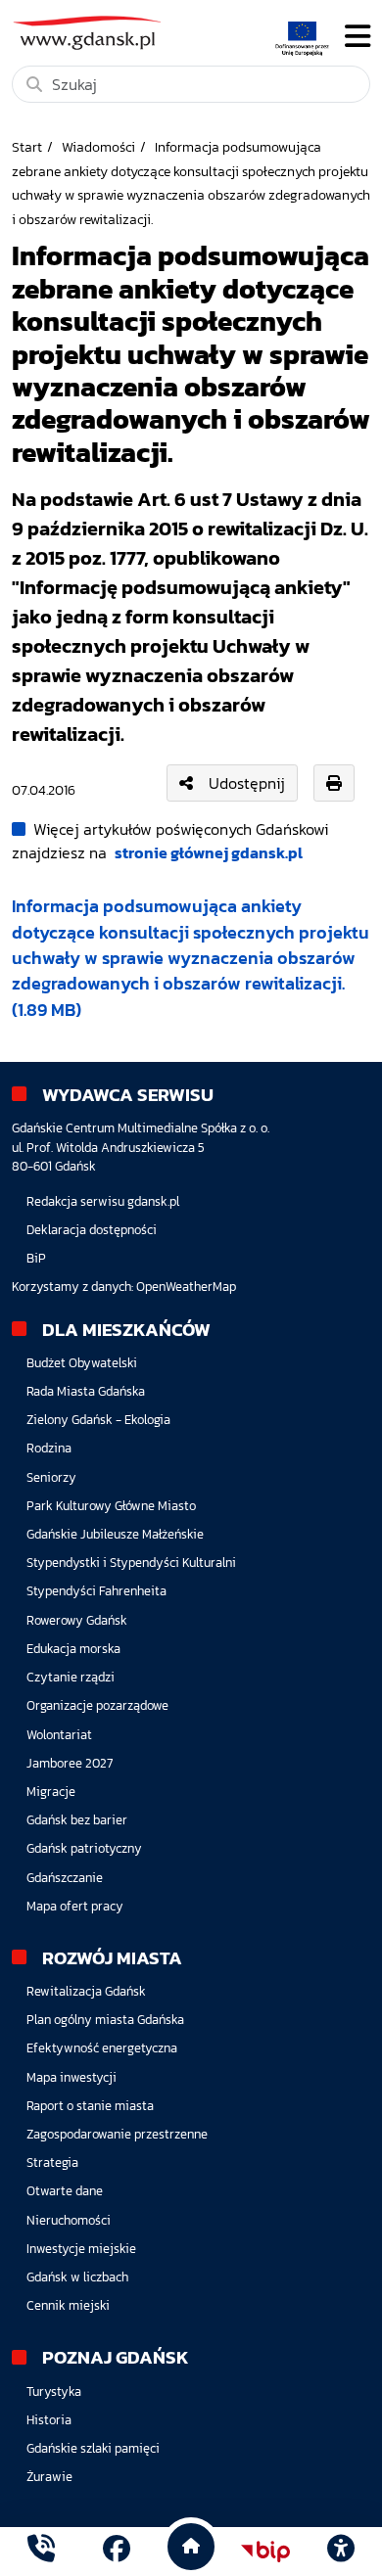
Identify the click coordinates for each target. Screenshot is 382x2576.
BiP (36, 1258)
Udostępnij (247, 783)
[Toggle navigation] (358, 36)
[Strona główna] (41, 2551)
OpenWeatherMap (186, 1287)
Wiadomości (98, 147)
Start (27, 147)
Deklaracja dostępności (92, 1230)
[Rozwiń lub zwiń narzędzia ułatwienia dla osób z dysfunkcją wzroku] (341, 2552)
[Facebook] (117, 2551)
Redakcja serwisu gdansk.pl (103, 1201)
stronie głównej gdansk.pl (209, 852)
